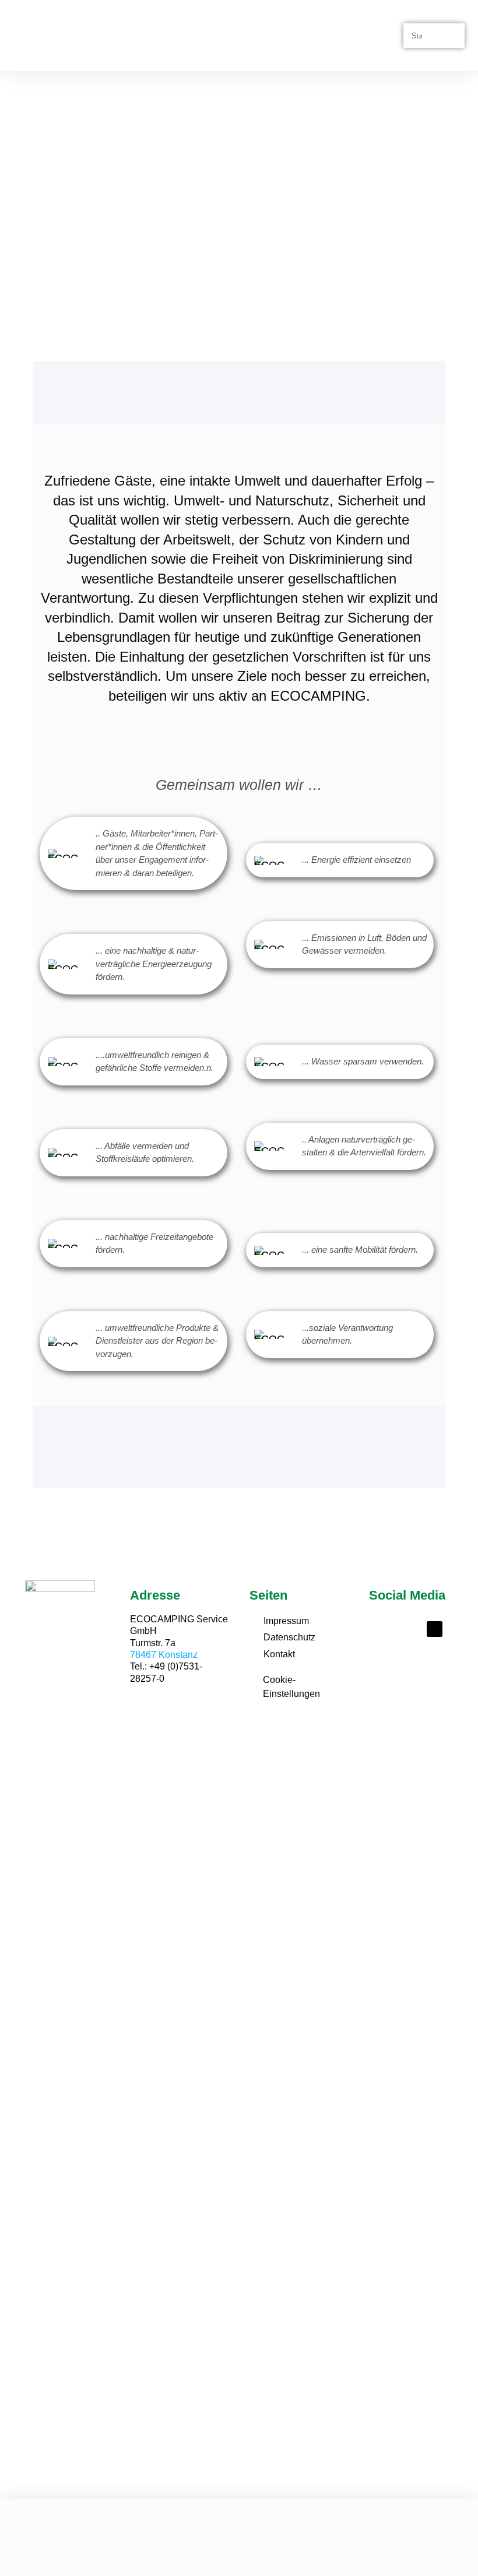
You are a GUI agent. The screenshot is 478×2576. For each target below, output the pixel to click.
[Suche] (451, 36)
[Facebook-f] (384, 1629)
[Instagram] (410, 1629)
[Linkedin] (435, 1629)
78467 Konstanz (164, 1655)
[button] (395, 36)
